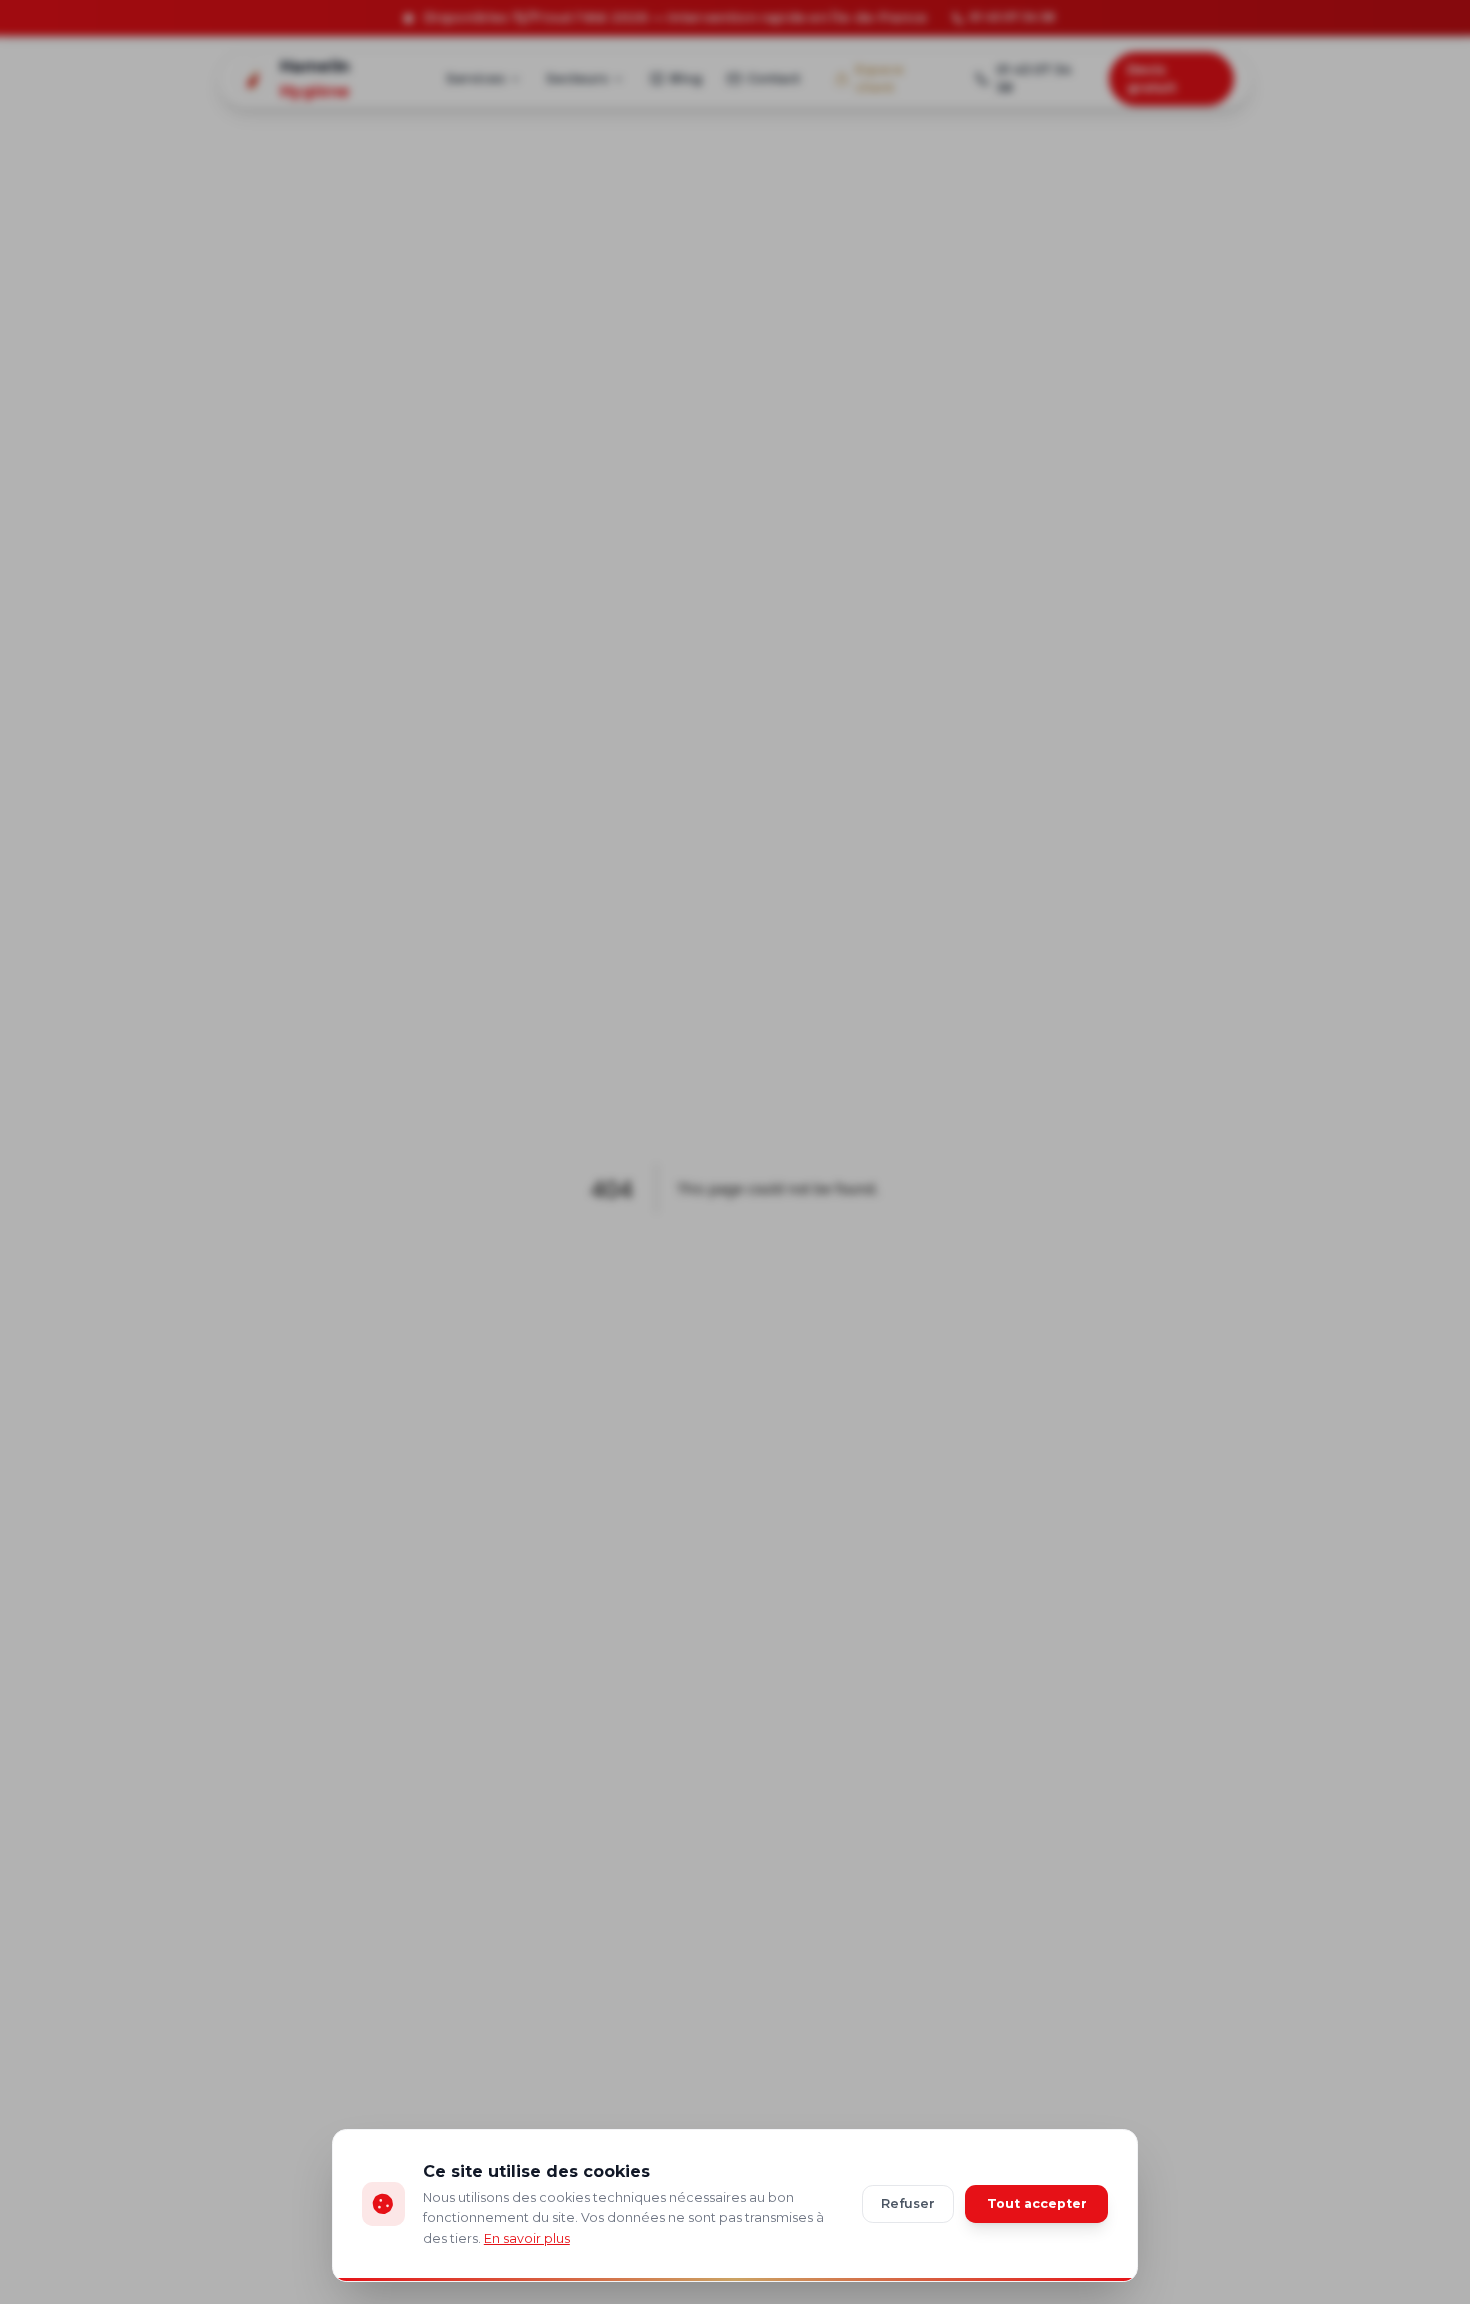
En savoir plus (527, 2238)
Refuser (908, 2203)
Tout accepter (1037, 2203)
